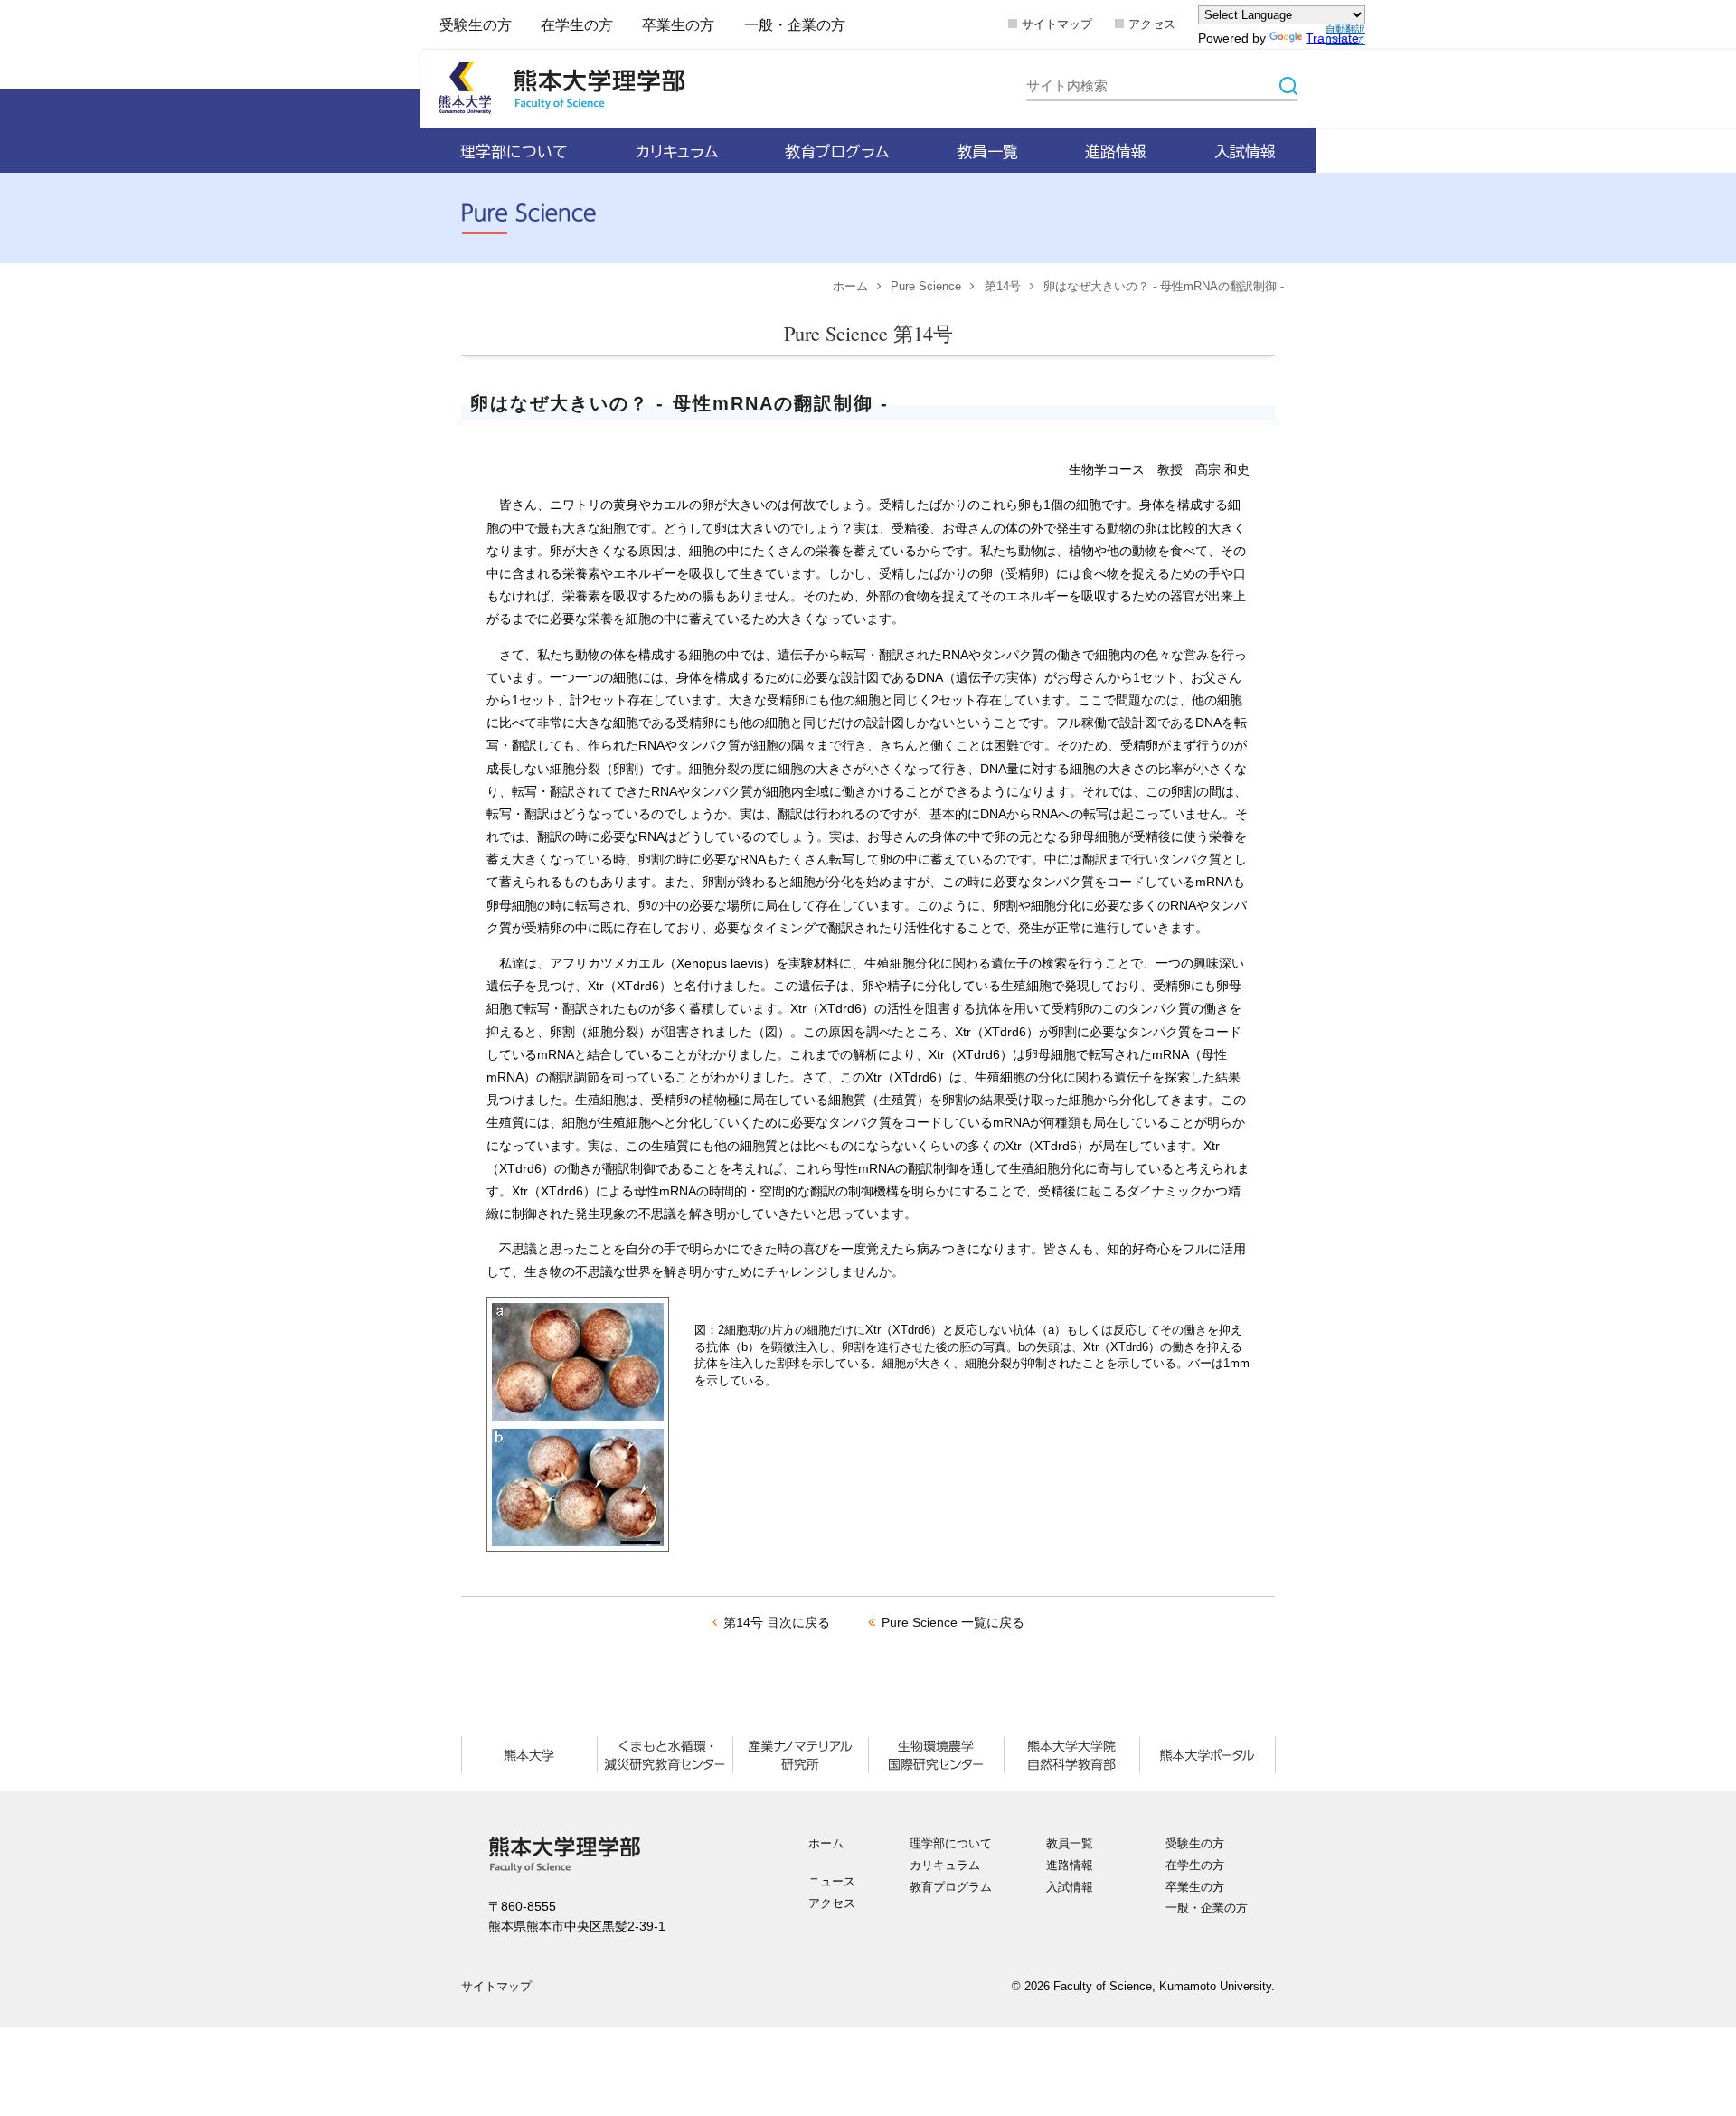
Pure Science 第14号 (868, 333)
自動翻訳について (1345, 34)
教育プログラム (951, 1887)
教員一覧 (1070, 1844)
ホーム (850, 287)
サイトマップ (1057, 24)
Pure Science (926, 287)
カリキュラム (945, 1866)
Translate (1332, 38)
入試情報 (1070, 1887)
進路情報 (1070, 1866)
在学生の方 (577, 24)
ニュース (832, 1882)
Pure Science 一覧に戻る (953, 1622)
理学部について (951, 1844)
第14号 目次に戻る (777, 1622)
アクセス (1152, 24)
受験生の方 (476, 24)
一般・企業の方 (795, 24)
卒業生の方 (678, 24)
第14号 (1003, 287)
